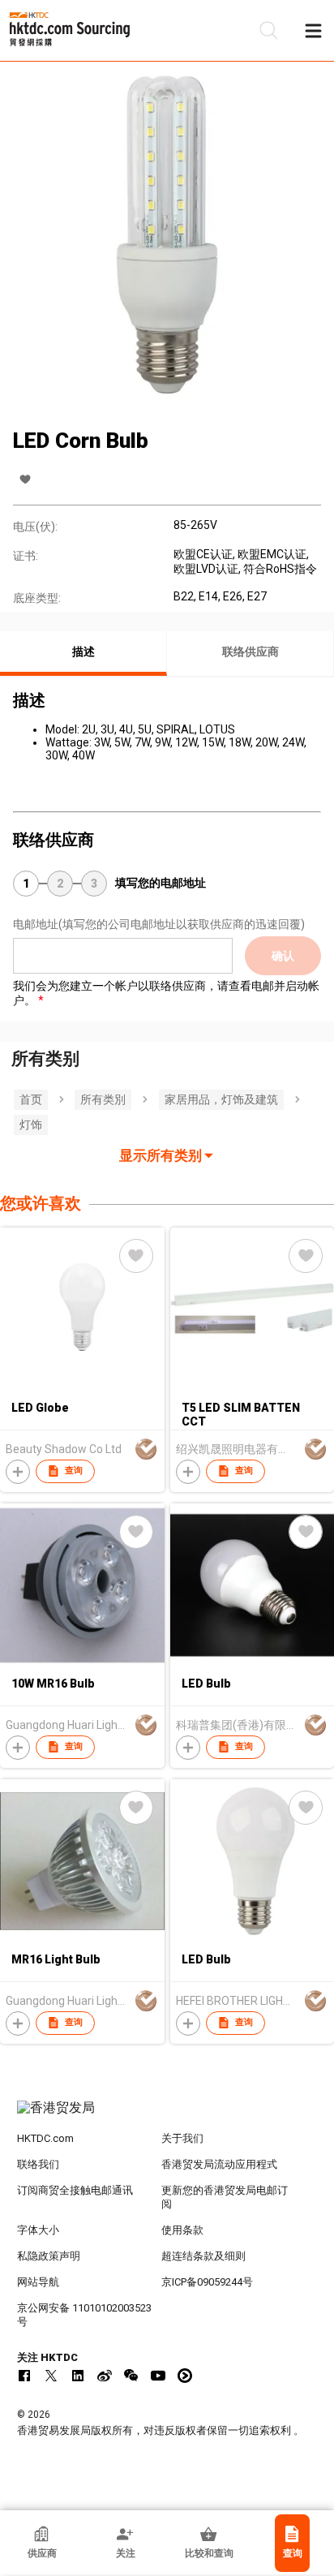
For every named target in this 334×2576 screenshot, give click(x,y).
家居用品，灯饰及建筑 (221, 1099)
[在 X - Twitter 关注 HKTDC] (51, 2376)
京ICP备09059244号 (207, 2282)
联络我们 (38, 2164)
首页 (31, 1099)
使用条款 (182, 2230)
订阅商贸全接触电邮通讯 (75, 2190)
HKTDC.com (45, 2138)
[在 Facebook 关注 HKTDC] (24, 2376)
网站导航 (38, 2282)
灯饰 (31, 1125)
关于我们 (182, 2138)
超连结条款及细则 (203, 2256)
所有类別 (103, 1099)
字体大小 (38, 2230)
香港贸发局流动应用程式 (219, 2164)
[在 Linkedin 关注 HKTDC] (78, 2376)
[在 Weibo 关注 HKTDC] (105, 2376)
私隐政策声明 (49, 2256)
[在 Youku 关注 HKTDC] (185, 2376)
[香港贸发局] (167, 2116)
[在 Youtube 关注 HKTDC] (158, 2376)
